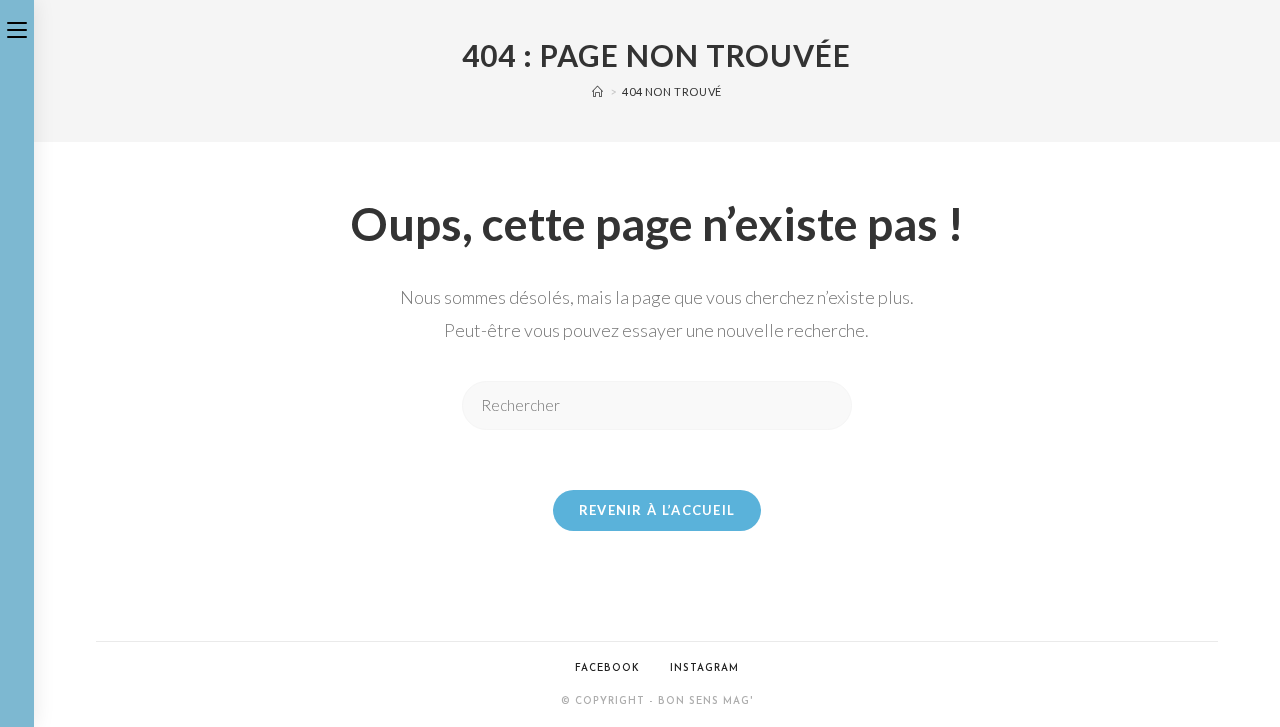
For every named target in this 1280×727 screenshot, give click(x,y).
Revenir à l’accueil (657, 510)
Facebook (607, 668)
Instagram (704, 668)
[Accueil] (598, 91)
